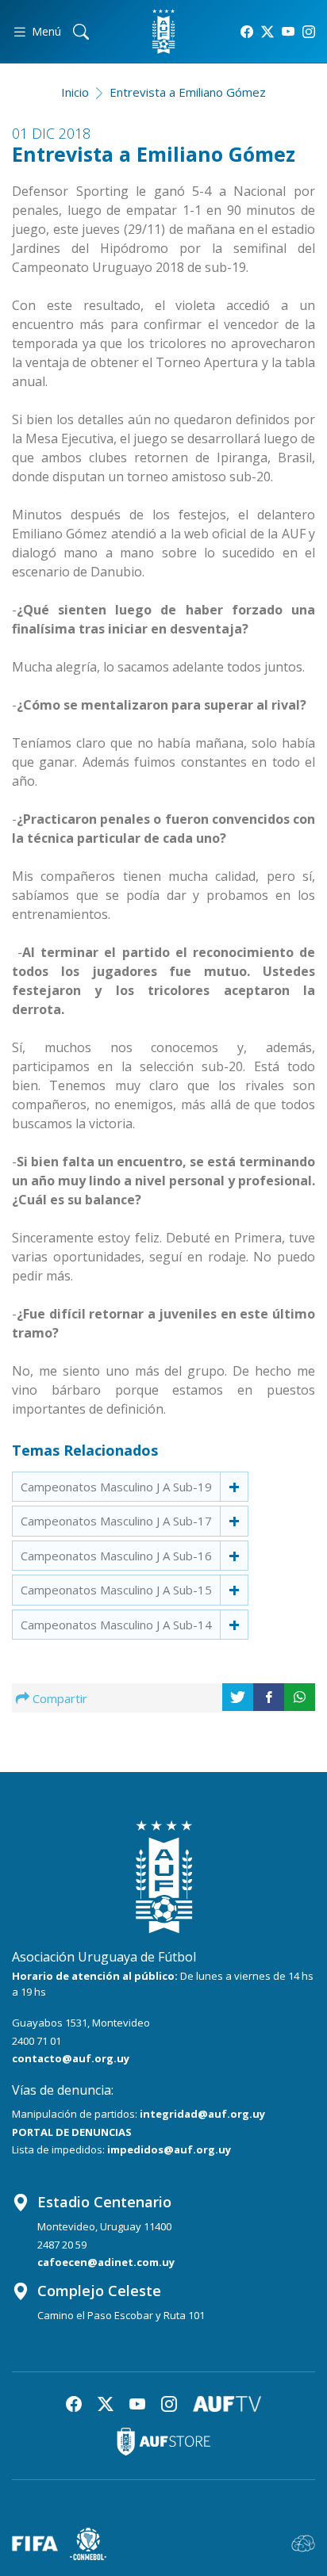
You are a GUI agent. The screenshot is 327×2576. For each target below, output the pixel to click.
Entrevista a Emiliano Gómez (188, 92)
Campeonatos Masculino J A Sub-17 (116, 1521)
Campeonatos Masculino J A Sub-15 (116, 1590)
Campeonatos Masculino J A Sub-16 (116, 1556)
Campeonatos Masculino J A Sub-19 (116, 1487)
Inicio (75, 92)
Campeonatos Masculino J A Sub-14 (116, 1625)
